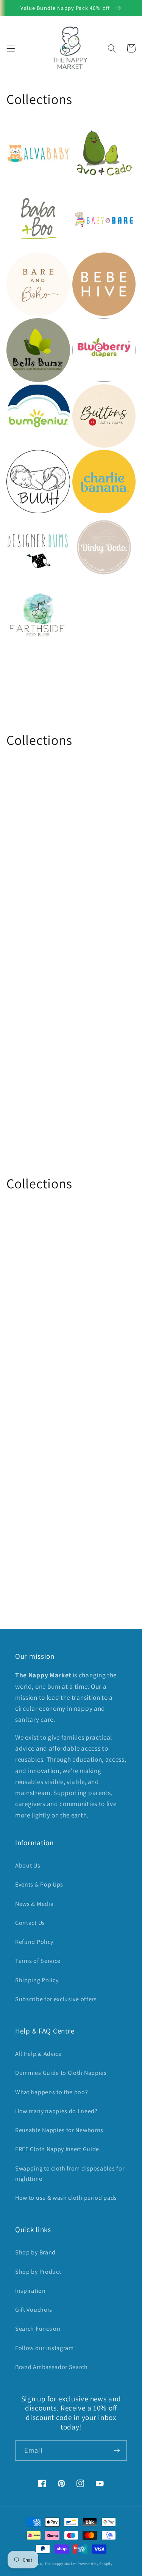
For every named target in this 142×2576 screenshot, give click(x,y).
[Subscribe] (117, 2451)
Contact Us (30, 1923)
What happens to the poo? (52, 2092)
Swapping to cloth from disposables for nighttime (70, 2174)
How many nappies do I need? (56, 2111)
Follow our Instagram (44, 2348)
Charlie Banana (98, 461)
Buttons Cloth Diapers (96, 400)
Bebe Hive (89, 263)
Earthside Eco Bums (30, 597)
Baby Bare (90, 197)
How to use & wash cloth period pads (66, 2198)
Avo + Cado (91, 132)
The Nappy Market (61, 2564)
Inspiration (30, 2291)
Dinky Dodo (92, 526)
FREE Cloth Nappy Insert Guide (57, 2149)
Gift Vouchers (34, 2310)
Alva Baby (23, 132)
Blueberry (89, 329)
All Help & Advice (38, 2054)
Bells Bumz (25, 329)
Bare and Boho (32, 263)
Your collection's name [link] (101, 613)
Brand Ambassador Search (51, 2367)
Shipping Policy (37, 1980)
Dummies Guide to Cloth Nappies (61, 2073)
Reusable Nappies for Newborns (59, 2130)
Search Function (38, 2329)
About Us (28, 1865)
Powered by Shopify (95, 2564)
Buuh (16, 461)
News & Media (34, 1904)
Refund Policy (34, 1942)
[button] (11, 48)
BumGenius (26, 395)
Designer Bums (32, 526)
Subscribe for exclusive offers (56, 1999)
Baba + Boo (26, 197)
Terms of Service (38, 1961)
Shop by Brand (35, 2252)
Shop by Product (38, 2272)
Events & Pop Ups (39, 1884)
